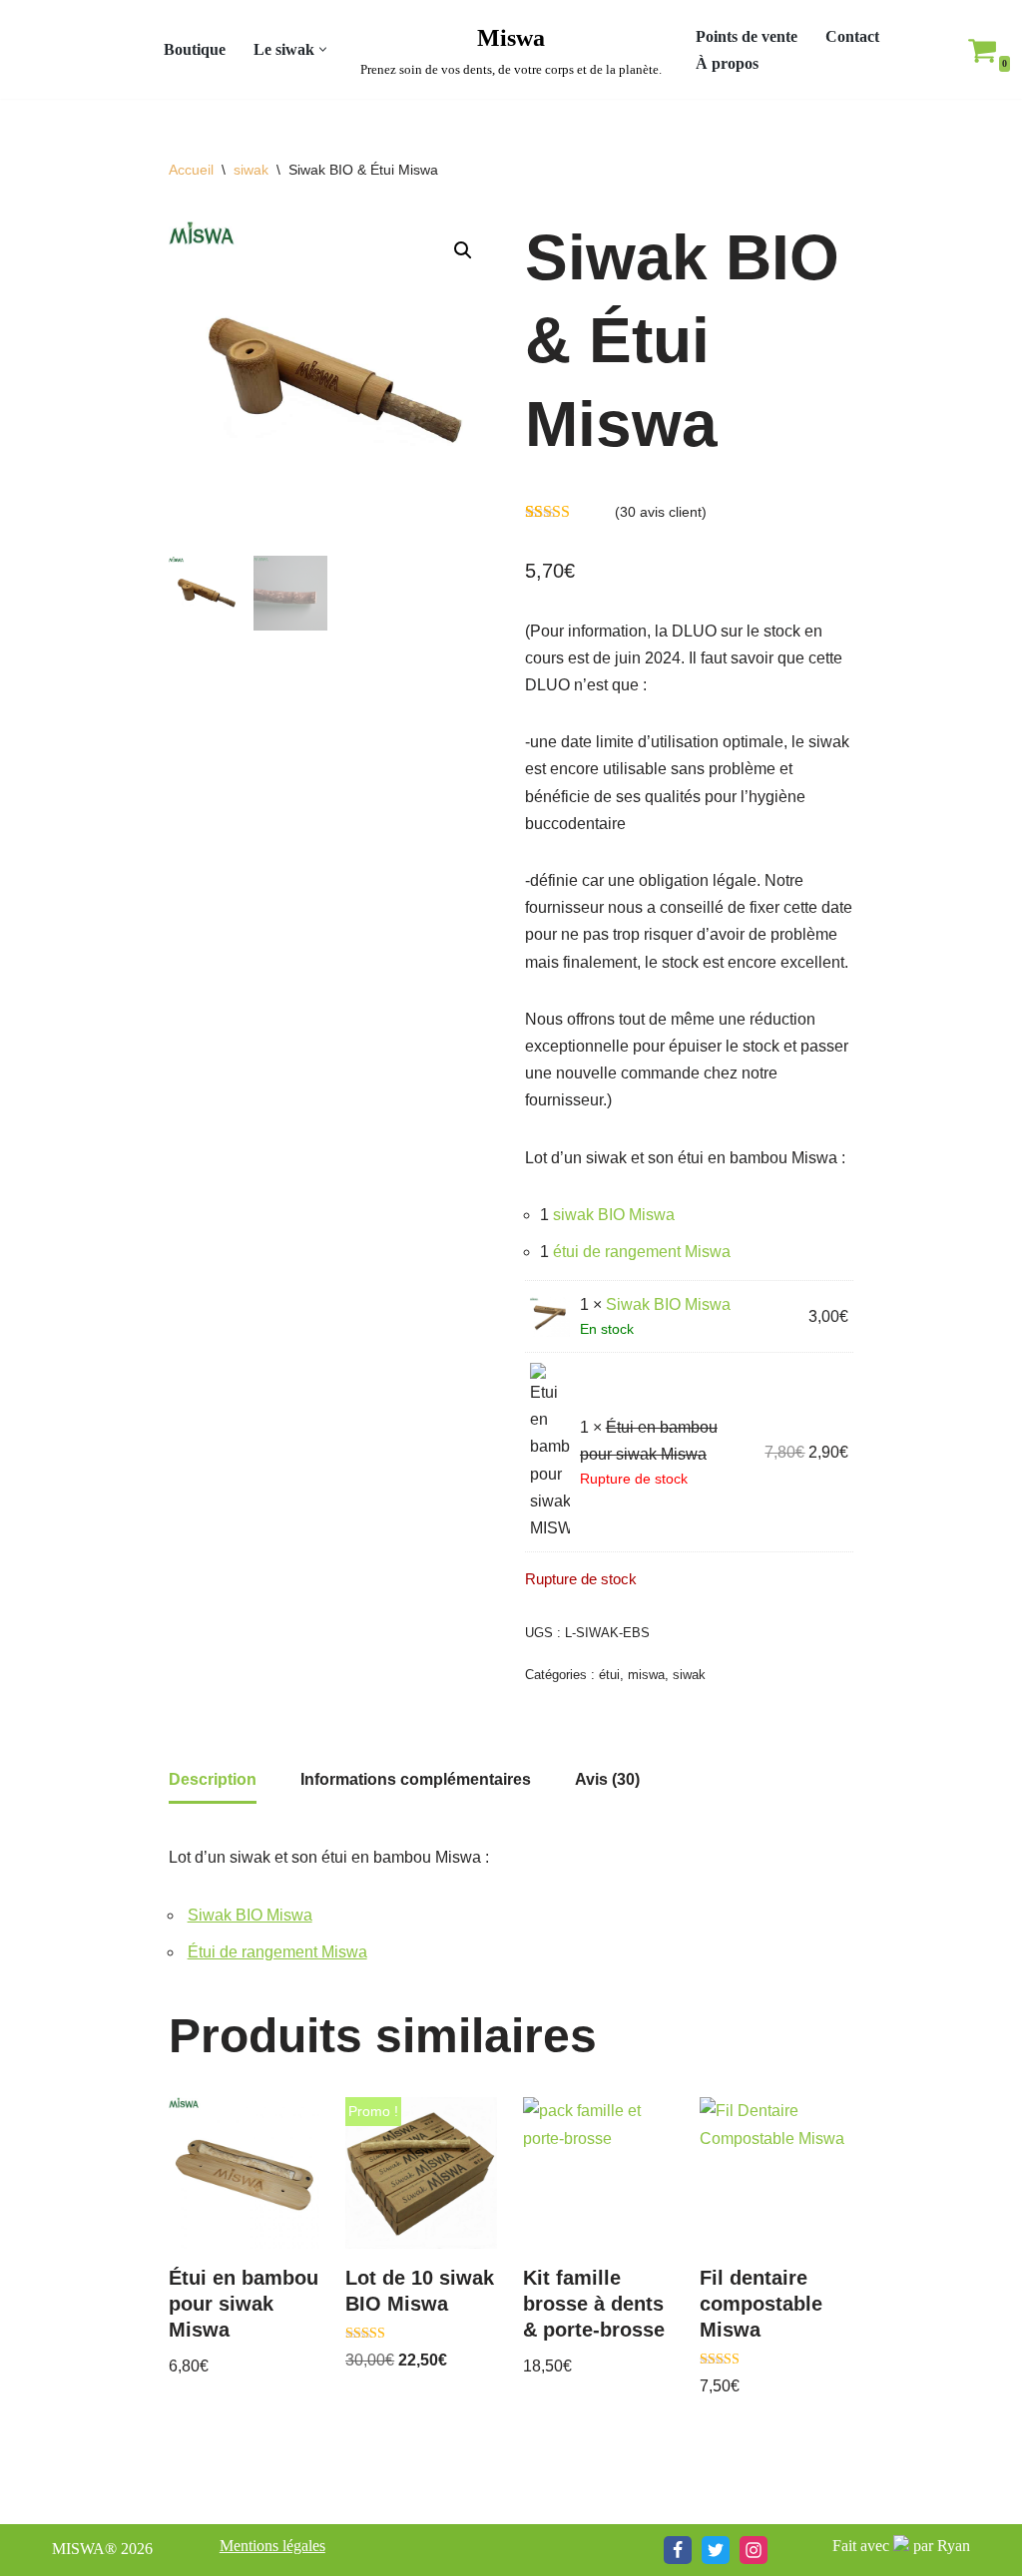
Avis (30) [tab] (607, 1779)
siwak (251, 170)
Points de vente (747, 36)
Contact (852, 36)
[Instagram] (754, 2550)
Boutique (195, 49)
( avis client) (661, 512)
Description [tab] (213, 1779)
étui (609, 1675)
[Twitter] (716, 2550)
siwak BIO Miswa (614, 1215)
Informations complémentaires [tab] (416, 1779)
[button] (323, 49)
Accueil (191, 170)
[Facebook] (678, 2550)
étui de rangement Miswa (642, 1252)
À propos (727, 63)
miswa (646, 1675)
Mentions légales (272, 2546)
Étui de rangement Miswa (277, 1952)
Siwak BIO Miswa (668, 1304)
